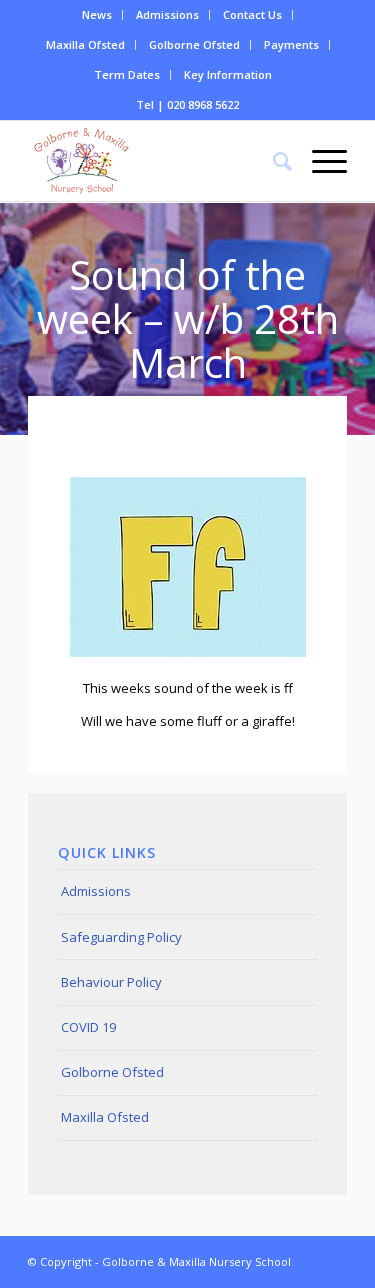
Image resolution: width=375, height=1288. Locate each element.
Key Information (228, 74)
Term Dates (127, 74)
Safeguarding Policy (121, 937)
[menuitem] (97, 15)
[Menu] (319, 161)
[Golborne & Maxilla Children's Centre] (155, 161)
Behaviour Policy (111, 982)
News (97, 14)
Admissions (167, 14)
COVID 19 (88, 1027)
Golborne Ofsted (194, 44)
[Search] (272, 161)
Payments (291, 44)
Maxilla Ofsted (85, 44)
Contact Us (252, 14)
